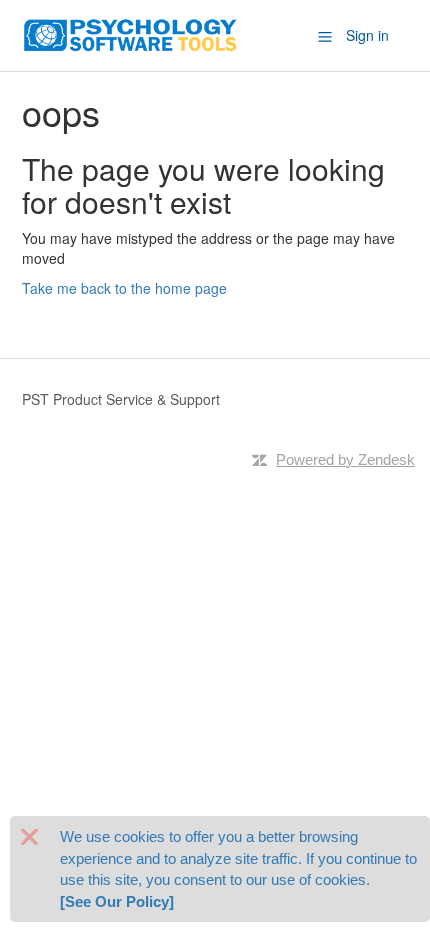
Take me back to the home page (124, 288)
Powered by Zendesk (345, 459)
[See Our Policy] (117, 901)
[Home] (131, 33)
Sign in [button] (367, 35)
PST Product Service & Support (121, 399)
